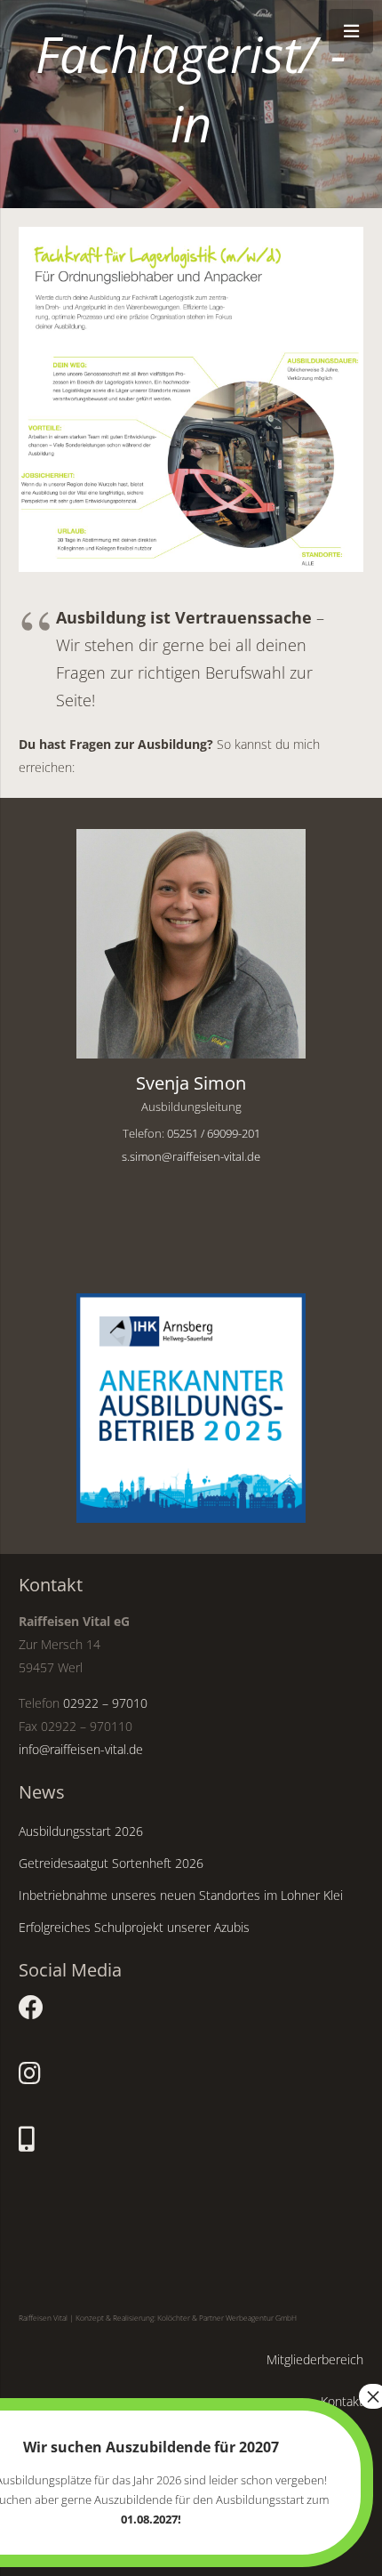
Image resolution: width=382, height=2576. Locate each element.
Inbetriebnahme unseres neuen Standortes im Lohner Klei (181, 1895)
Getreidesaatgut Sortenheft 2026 (111, 1863)
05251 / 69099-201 (214, 1134)
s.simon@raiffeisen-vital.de (191, 1157)
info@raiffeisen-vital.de (81, 1749)
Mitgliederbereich (315, 2359)
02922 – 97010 (105, 1703)
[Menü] (351, 31)
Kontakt (342, 2401)
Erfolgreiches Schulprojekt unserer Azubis (134, 1927)
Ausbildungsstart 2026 (81, 1831)
